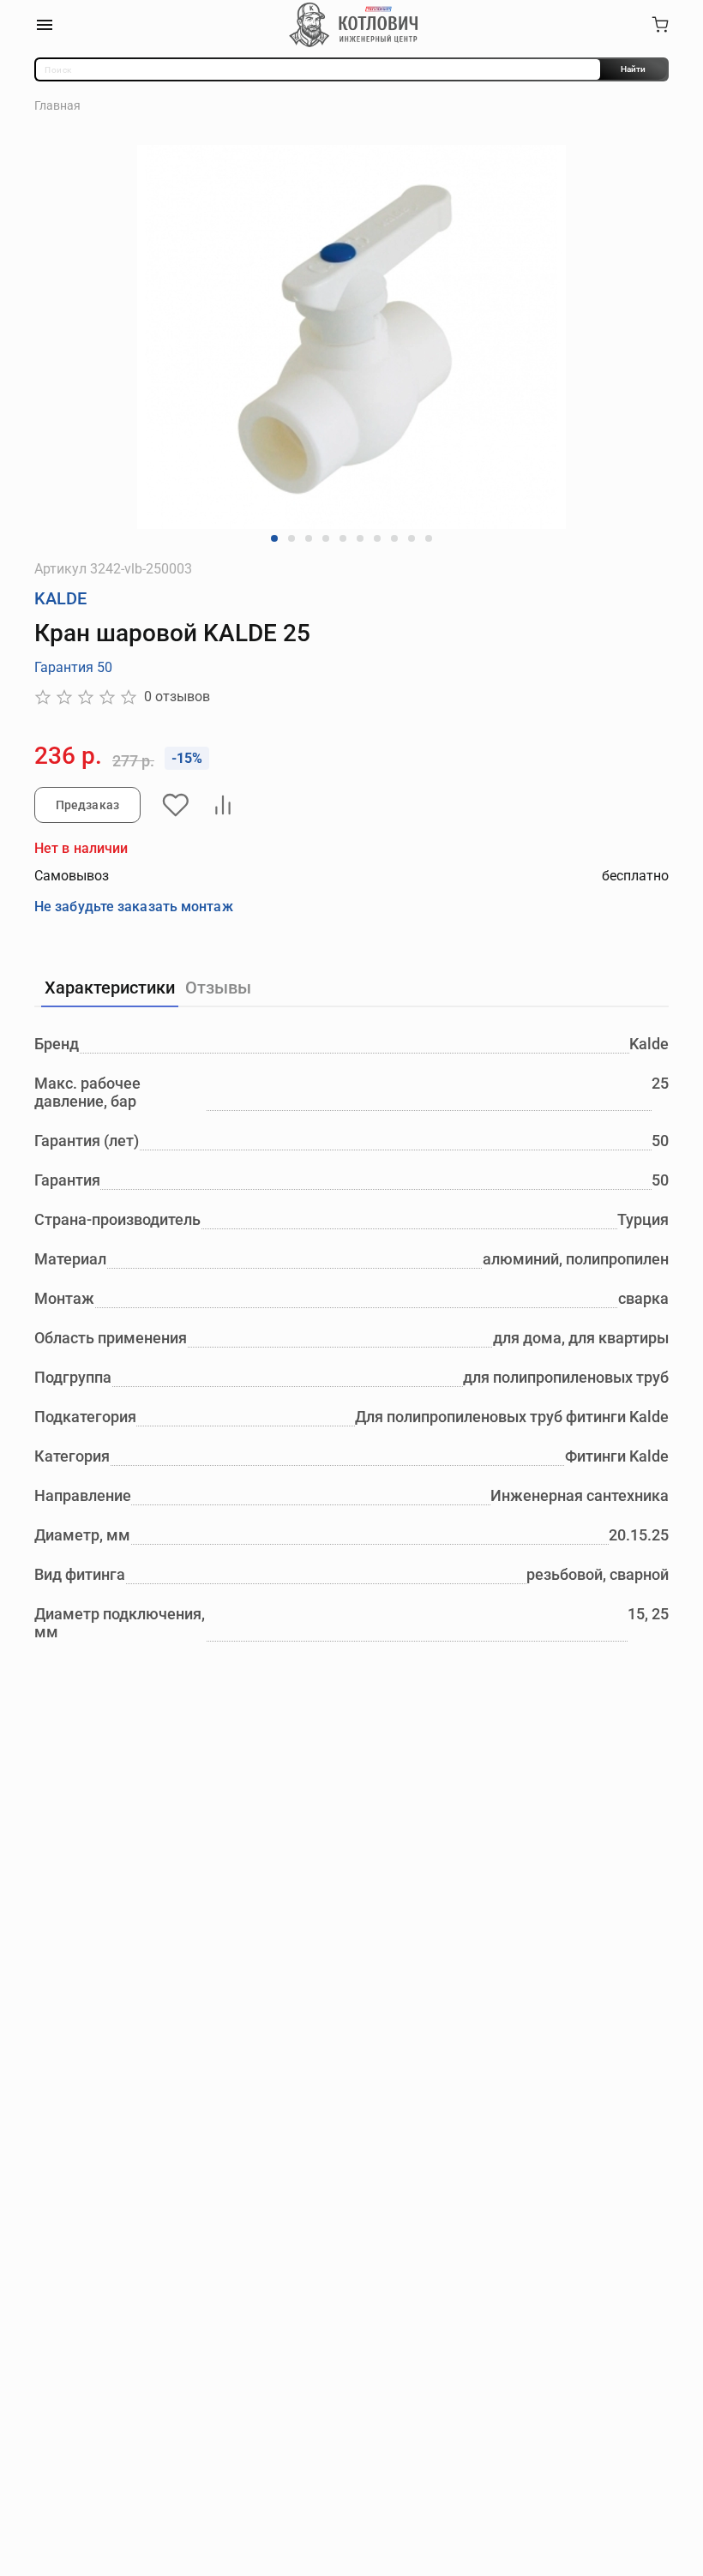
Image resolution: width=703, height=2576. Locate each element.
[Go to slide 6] (360, 538)
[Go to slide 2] (291, 538)
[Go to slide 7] (377, 538)
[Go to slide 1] (274, 538)
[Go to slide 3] (309, 538)
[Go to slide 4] (326, 538)
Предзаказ (87, 805)
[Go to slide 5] (343, 538)
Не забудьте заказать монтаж (134, 907)
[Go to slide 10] (429, 538)
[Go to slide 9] (412, 538)
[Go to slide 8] (394, 538)
